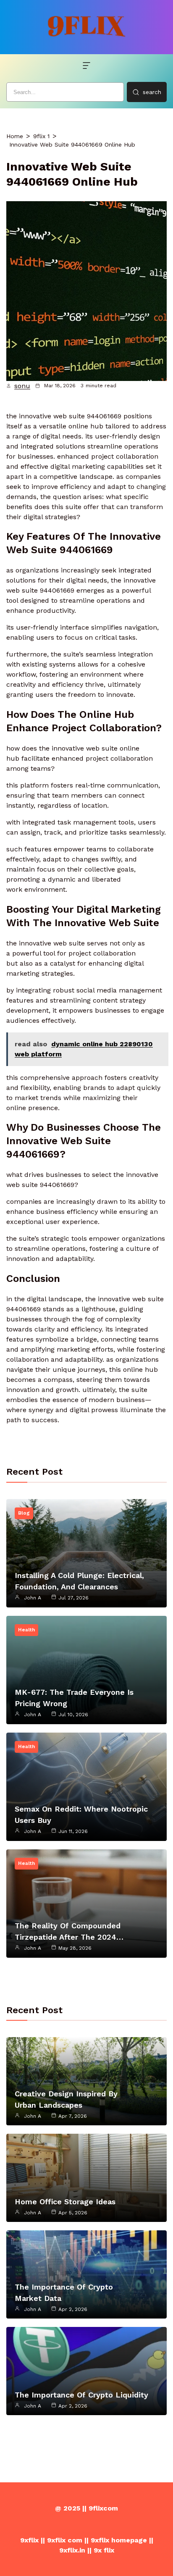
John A (33, 1598)
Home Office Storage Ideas (65, 2202)
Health (26, 1630)
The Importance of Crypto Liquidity (81, 2395)
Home (15, 136)
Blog (24, 1513)
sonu (22, 386)
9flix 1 (41, 136)
